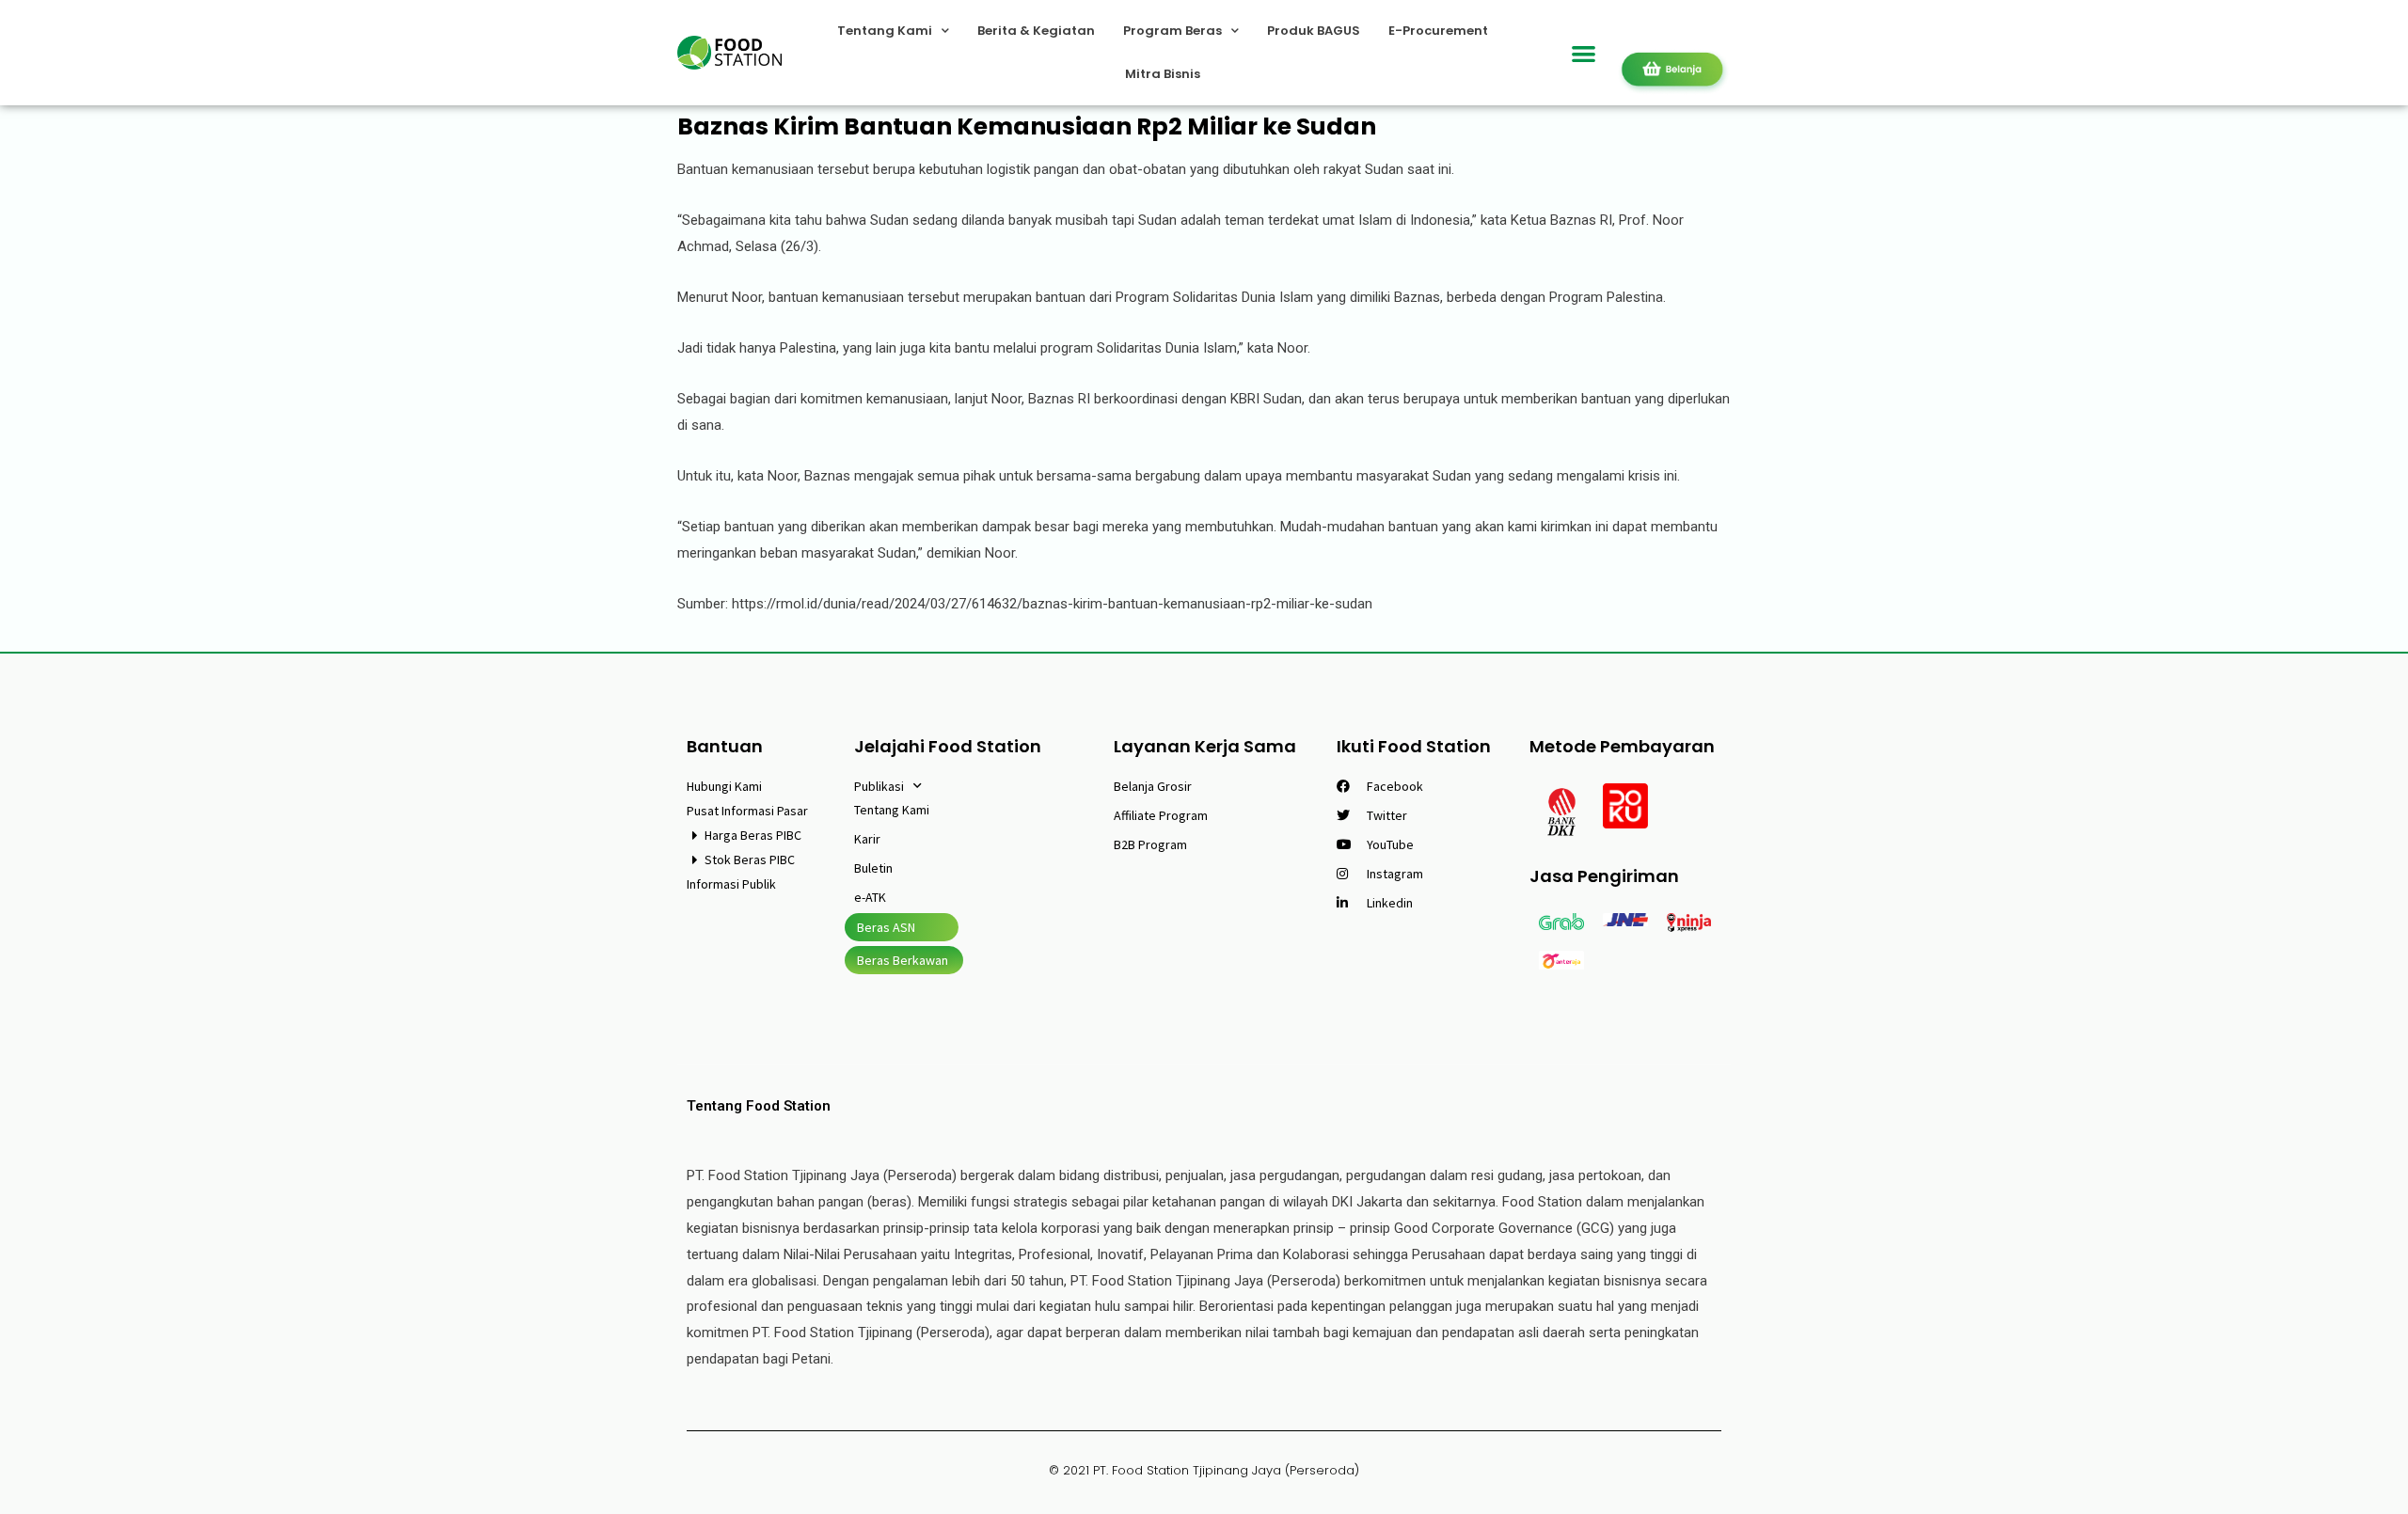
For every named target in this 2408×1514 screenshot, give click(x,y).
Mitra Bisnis (1163, 74)
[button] (1584, 53)
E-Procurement (1438, 31)
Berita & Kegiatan (1036, 31)
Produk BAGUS (1314, 31)
